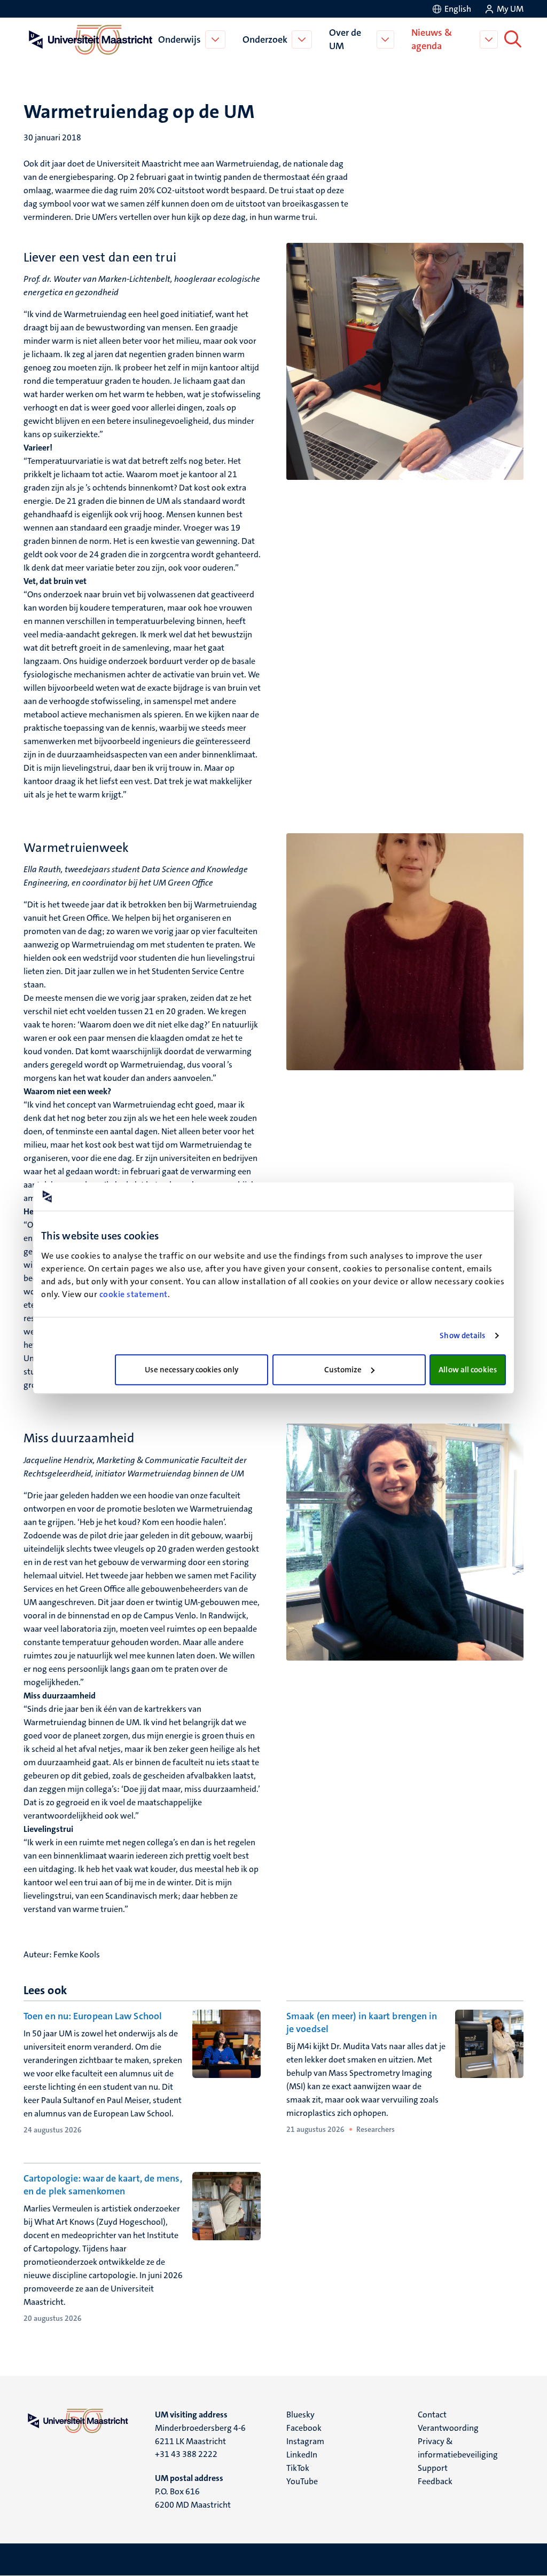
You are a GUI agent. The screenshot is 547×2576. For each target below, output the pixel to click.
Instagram (305, 2441)
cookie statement (134, 1294)
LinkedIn (302, 2455)
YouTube (302, 2481)
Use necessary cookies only (192, 1370)
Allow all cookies (468, 1370)
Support (433, 2468)
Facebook (304, 2428)
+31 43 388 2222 (186, 2454)
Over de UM (345, 39)
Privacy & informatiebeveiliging (458, 2448)
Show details (462, 1336)
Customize (343, 1370)
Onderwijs (179, 39)
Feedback (435, 2481)
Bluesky (300, 2415)
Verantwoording (448, 2428)
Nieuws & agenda (432, 39)
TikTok (298, 2468)
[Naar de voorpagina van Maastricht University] (89, 39)
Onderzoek (265, 39)
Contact (432, 2415)
